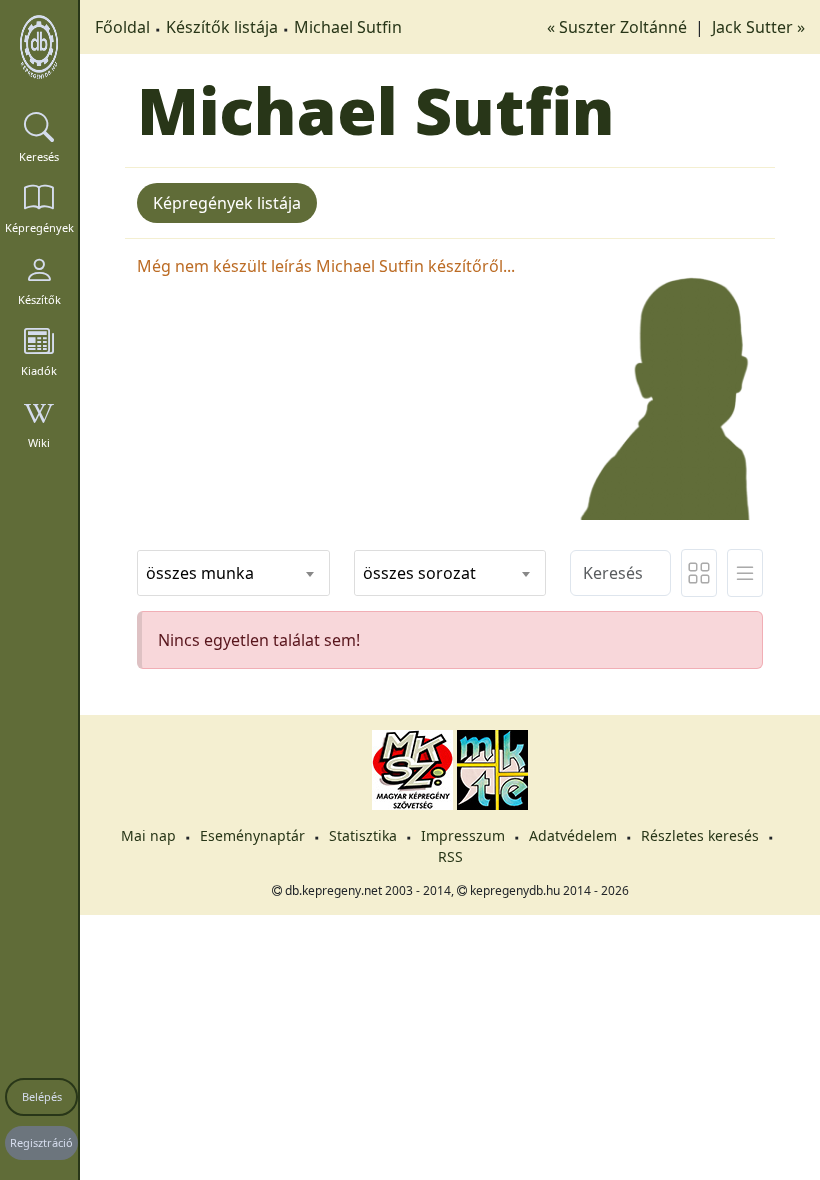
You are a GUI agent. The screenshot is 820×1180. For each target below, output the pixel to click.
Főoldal (122, 27)
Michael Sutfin (348, 27)
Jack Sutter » (758, 27)
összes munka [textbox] (200, 573)
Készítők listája (222, 27)
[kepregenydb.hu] (39, 47)
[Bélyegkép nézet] (699, 573)
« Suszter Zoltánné (619, 27)
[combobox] (233, 573)
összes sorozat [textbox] (419, 573)
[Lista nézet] (745, 573)
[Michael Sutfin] (666, 385)
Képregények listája (227, 203)
